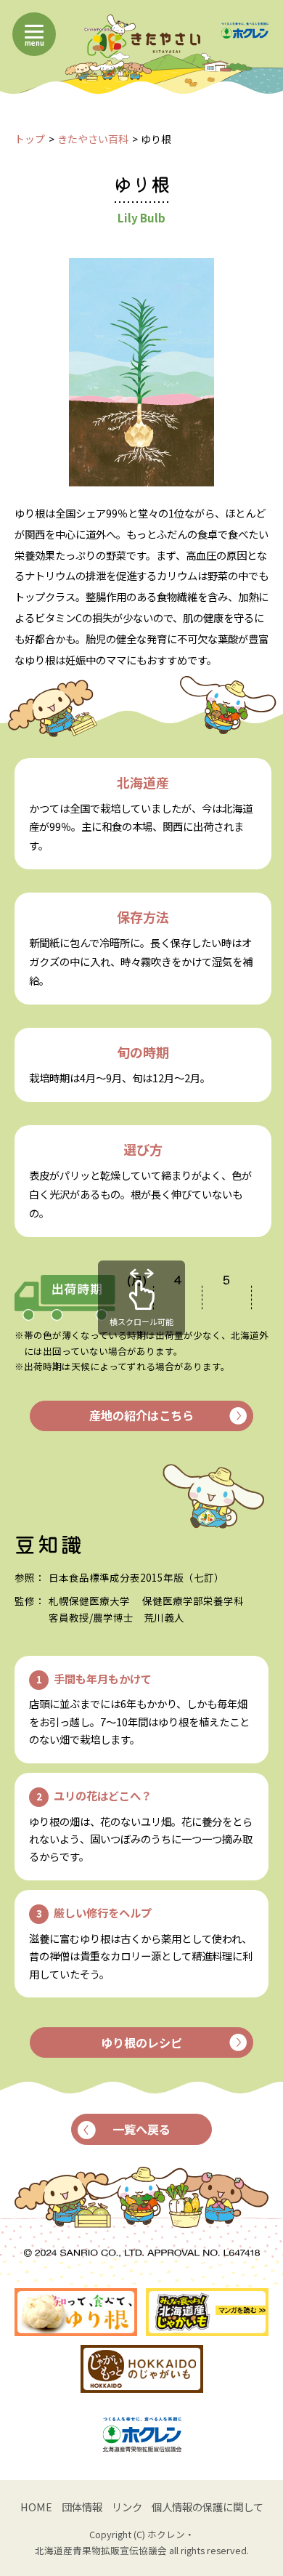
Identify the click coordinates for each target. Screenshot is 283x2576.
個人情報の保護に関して (208, 2507)
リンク (127, 2507)
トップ (30, 139)
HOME (36, 2507)
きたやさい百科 (93, 139)
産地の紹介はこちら (141, 1415)
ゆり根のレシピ (141, 2042)
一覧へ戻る (141, 2129)
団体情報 (82, 2507)
